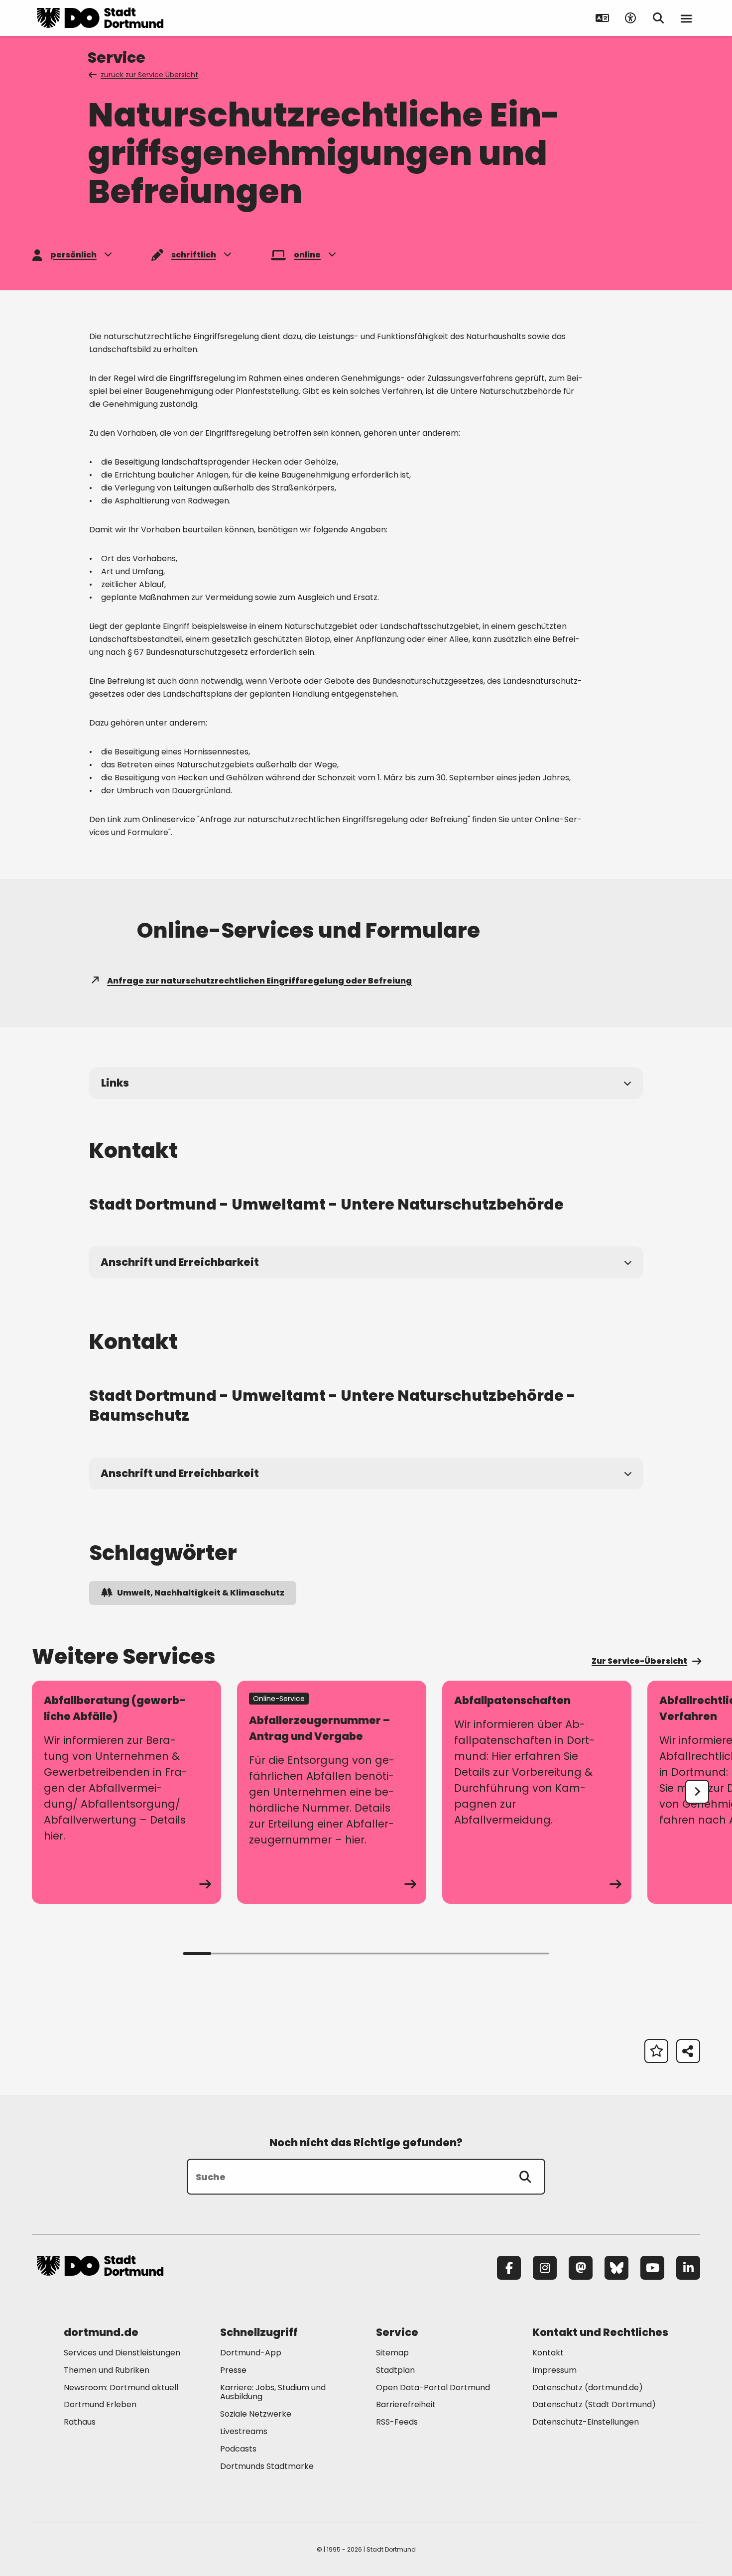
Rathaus (80, 2422)
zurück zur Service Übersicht (149, 75)
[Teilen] (688, 2051)
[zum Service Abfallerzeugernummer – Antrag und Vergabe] (332, 1792)
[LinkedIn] (688, 2268)
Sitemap (392, 2353)
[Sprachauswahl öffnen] (603, 18)
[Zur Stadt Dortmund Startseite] (100, 18)
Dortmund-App (251, 2353)
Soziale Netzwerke (256, 2414)
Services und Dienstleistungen (122, 2353)
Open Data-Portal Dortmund (433, 2388)
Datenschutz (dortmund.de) (588, 2388)
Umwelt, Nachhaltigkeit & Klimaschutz (201, 1593)
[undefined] (697, 1792)
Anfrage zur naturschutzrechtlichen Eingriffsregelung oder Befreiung (259, 981)
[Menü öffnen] (686, 18)
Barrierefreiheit (406, 2404)
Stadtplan (395, 2370)
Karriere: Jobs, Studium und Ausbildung (273, 2392)
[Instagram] (545, 2268)
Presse (233, 2370)
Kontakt (548, 2353)
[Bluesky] (616, 2268)
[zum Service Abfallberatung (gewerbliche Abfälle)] (126, 1792)
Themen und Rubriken (107, 2370)
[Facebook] (509, 2268)
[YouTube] (652, 2268)
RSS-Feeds (397, 2422)
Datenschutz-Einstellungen (586, 2422)
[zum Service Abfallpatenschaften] (537, 1792)
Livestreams (244, 2431)
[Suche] (525, 2177)
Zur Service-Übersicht (639, 1661)
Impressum (554, 2370)
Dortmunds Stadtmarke (267, 2466)
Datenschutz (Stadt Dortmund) (594, 2404)
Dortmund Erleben (100, 2404)
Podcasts (238, 2449)
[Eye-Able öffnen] (630, 18)
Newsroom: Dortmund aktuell (121, 2388)
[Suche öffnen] (658, 18)
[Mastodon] (581, 2268)
